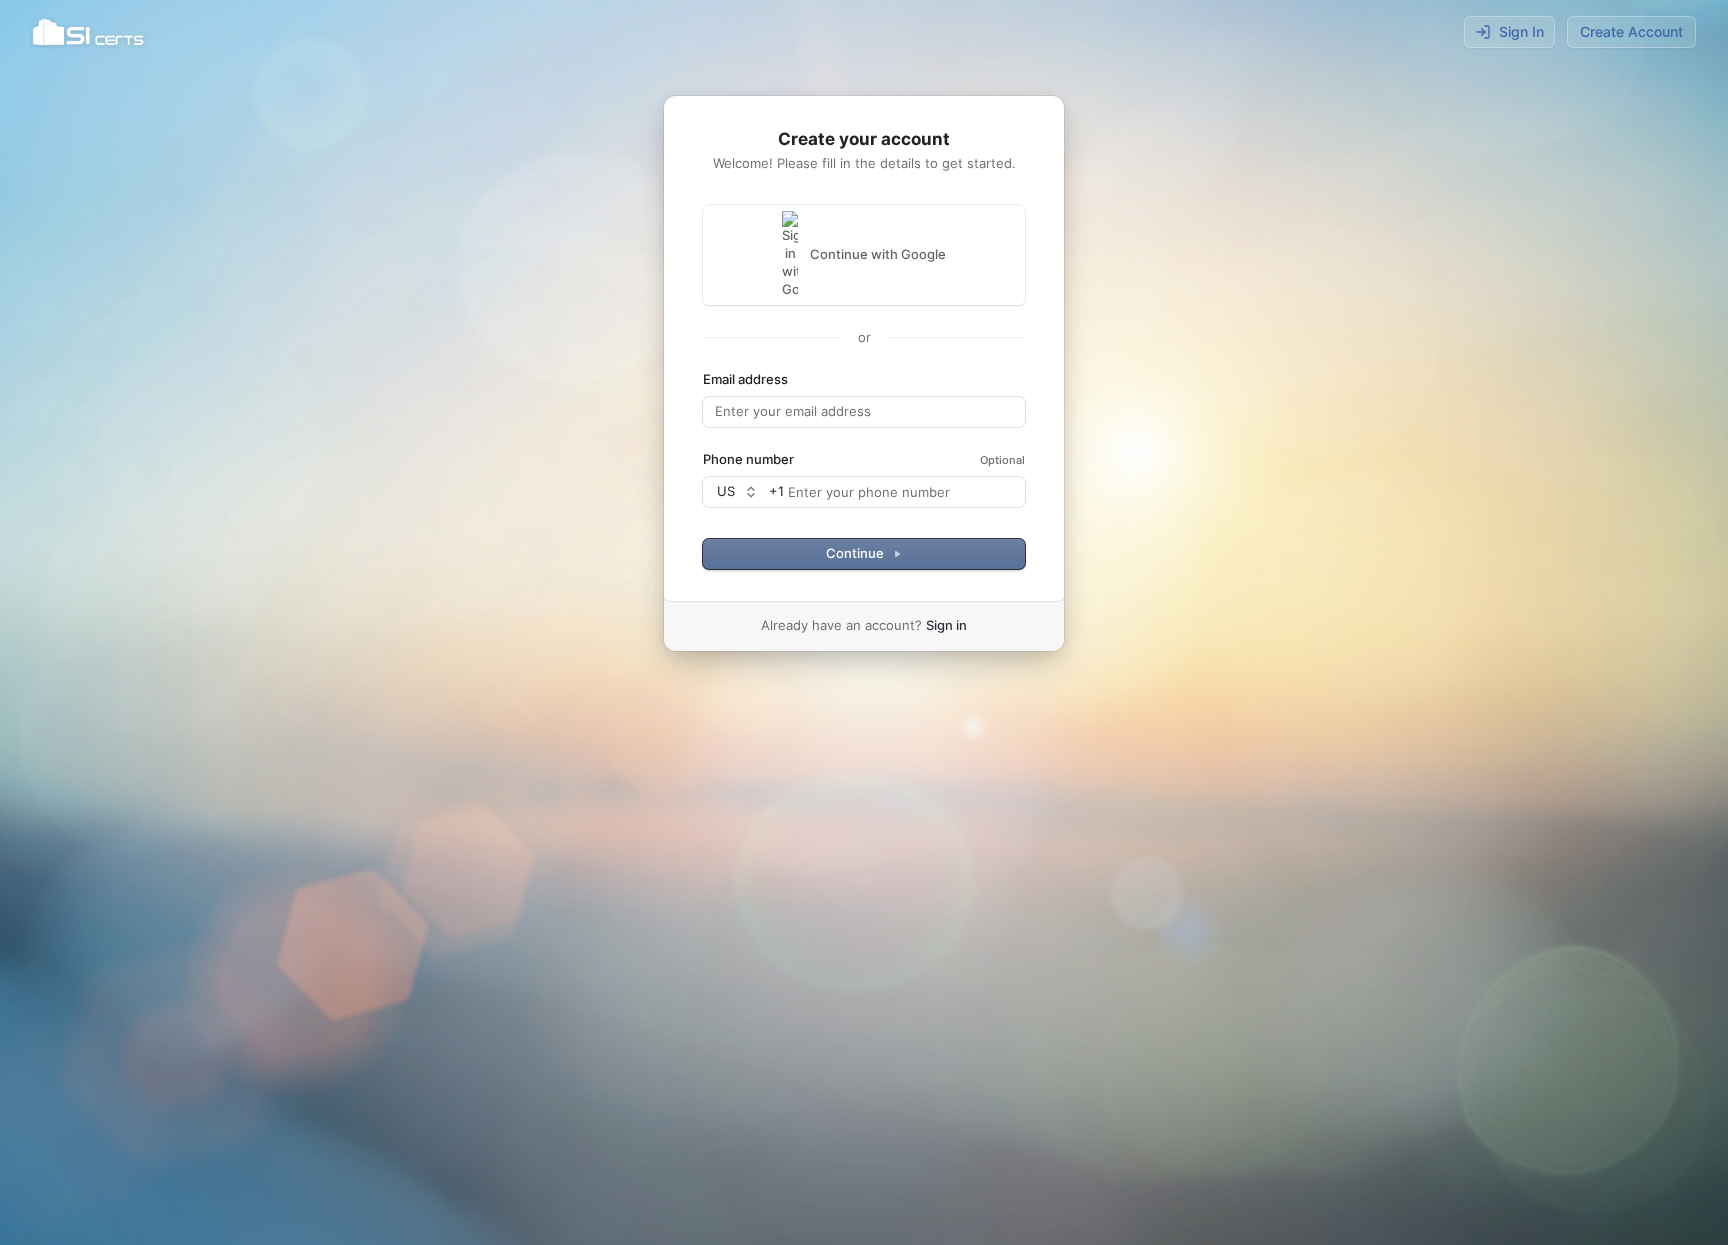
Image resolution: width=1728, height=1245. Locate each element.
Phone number (748, 459)
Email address (745, 379)
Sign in (946, 625)
